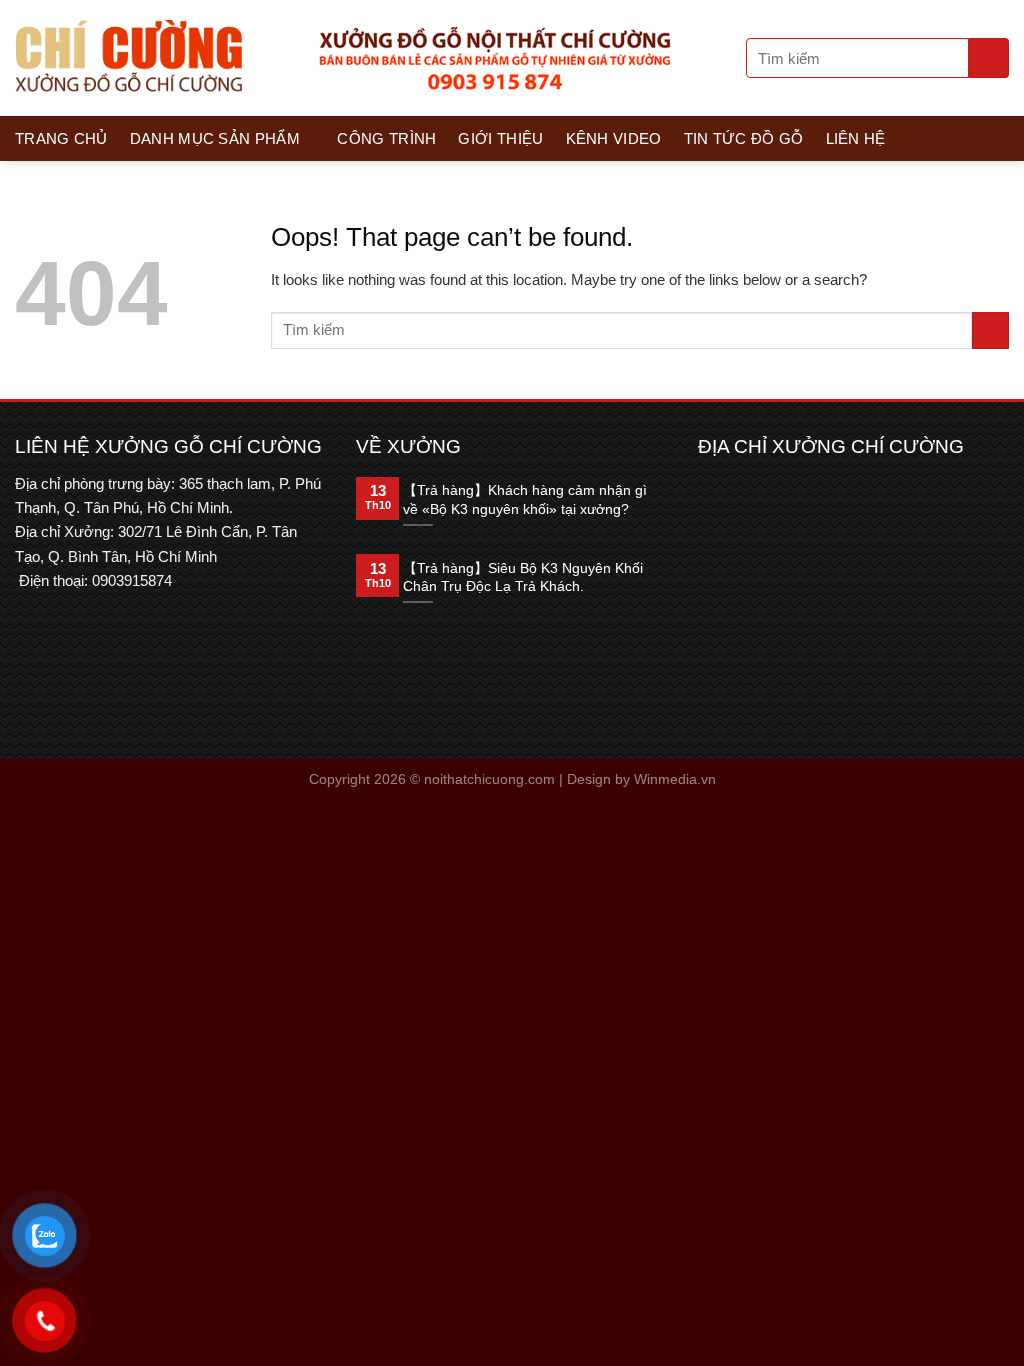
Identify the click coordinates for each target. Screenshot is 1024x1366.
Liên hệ (856, 138)
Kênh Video (614, 138)
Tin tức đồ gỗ (744, 138)
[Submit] (989, 58)
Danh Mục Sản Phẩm (215, 138)
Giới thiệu (500, 138)
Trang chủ (61, 138)
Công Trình (386, 138)
